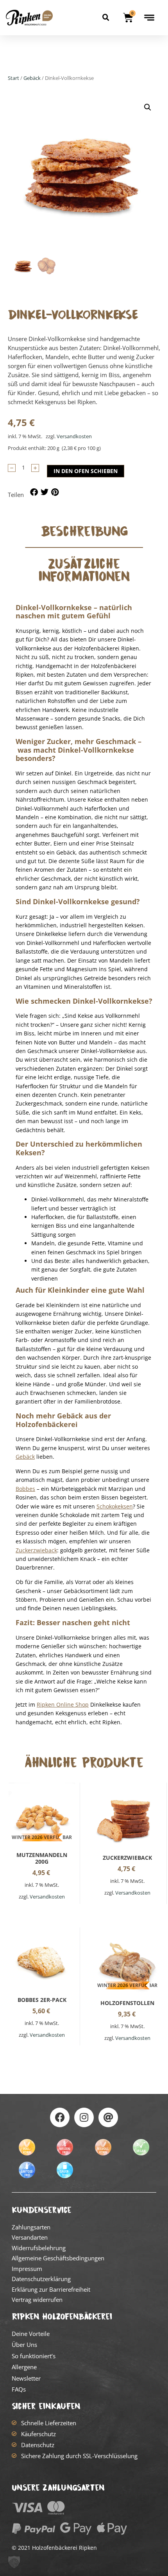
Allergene (24, 2367)
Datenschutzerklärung (41, 2279)
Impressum (27, 2269)
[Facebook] (60, 2117)
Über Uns (24, 2345)
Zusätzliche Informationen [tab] (84, 570)
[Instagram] (84, 2117)
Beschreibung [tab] (84, 531)
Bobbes (25, 1489)
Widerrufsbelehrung (39, 2248)
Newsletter (26, 2378)
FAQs (19, 2389)
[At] (108, 2117)
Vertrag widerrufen (37, 2300)
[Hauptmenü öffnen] (149, 18)
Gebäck (32, 78)
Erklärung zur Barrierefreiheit (51, 2289)
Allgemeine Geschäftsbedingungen (58, 2258)
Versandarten (30, 2237)
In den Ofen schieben (86, 471)
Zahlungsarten (31, 2227)
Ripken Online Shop (63, 1704)
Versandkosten (74, 436)
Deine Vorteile (31, 2334)
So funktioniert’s (34, 2356)
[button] (106, 18)
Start (13, 78)
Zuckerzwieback (36, 1550)
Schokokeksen (115, 1506)
